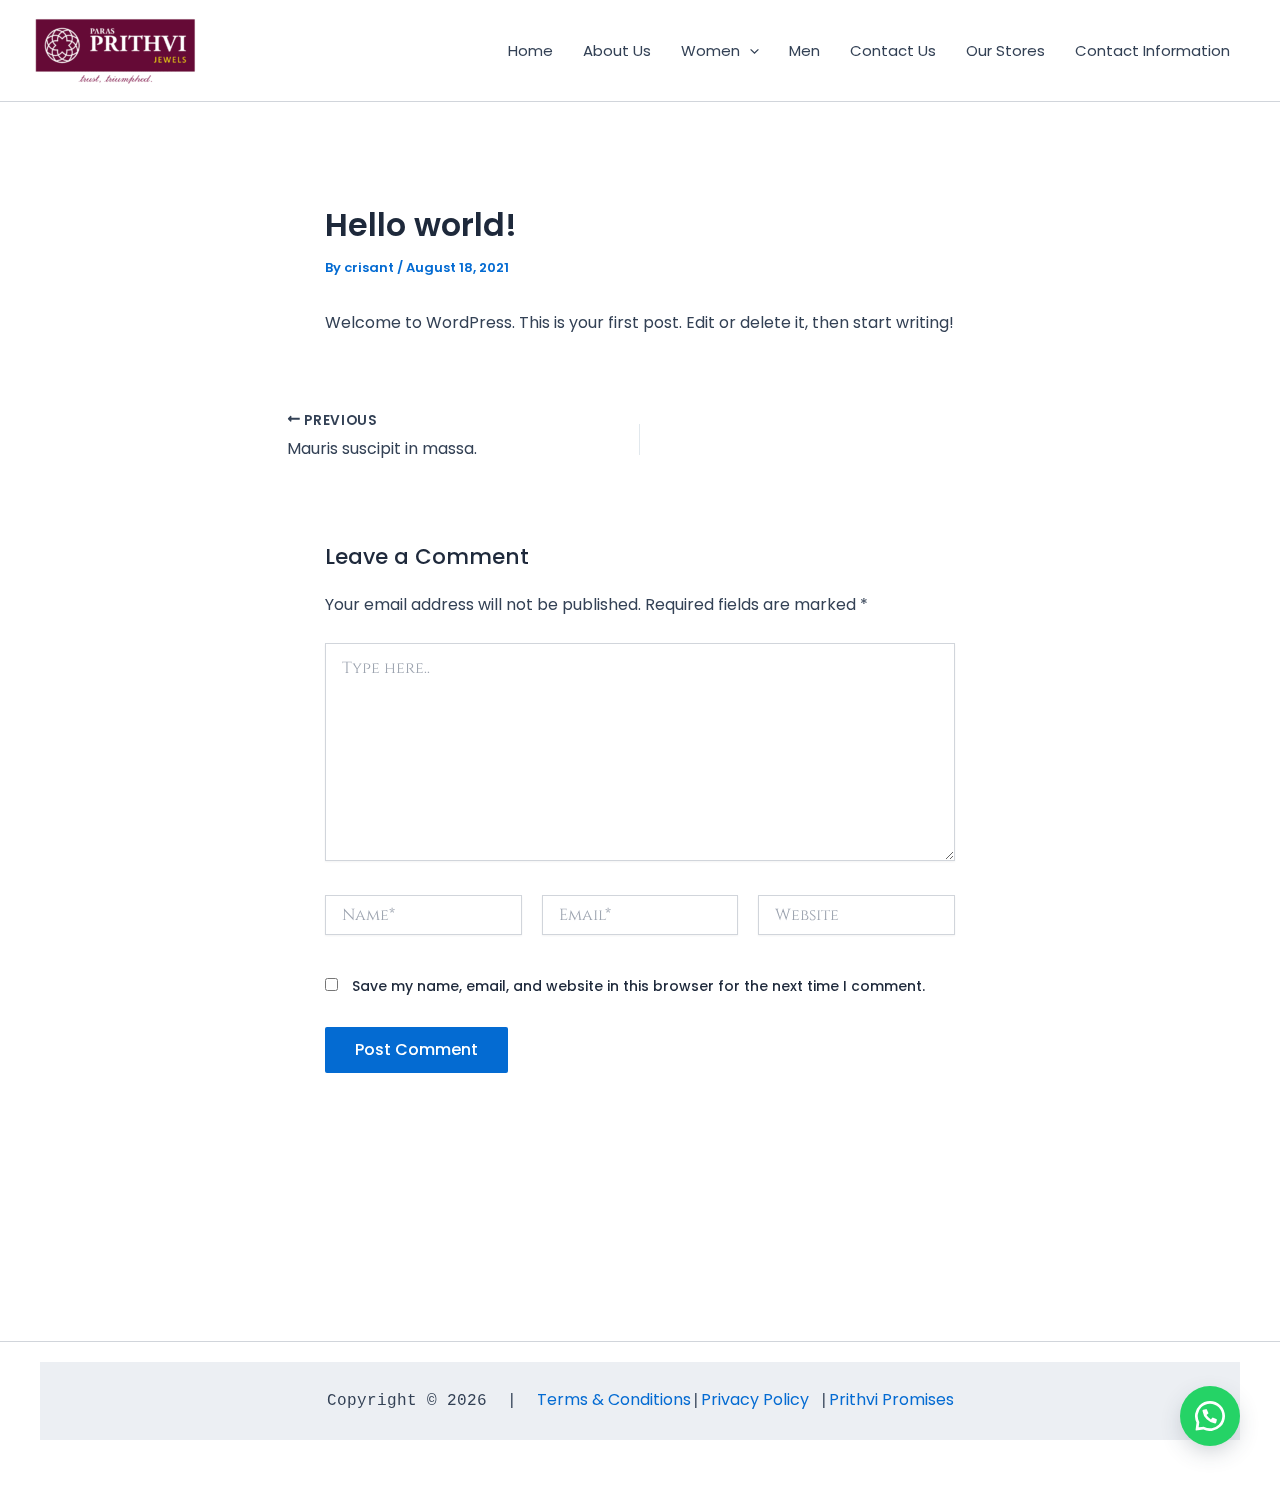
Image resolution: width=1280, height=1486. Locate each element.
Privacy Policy (755, 1399)
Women (710, 50)
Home (530, 50)
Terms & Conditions (614, 1399)
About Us (617, 50)
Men (804, 50)
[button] (749, 50)
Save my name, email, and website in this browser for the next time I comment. (638, 986)
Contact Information (1152, 50)
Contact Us (893, 50)
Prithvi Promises (891, 1399)
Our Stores (1005, 50)
